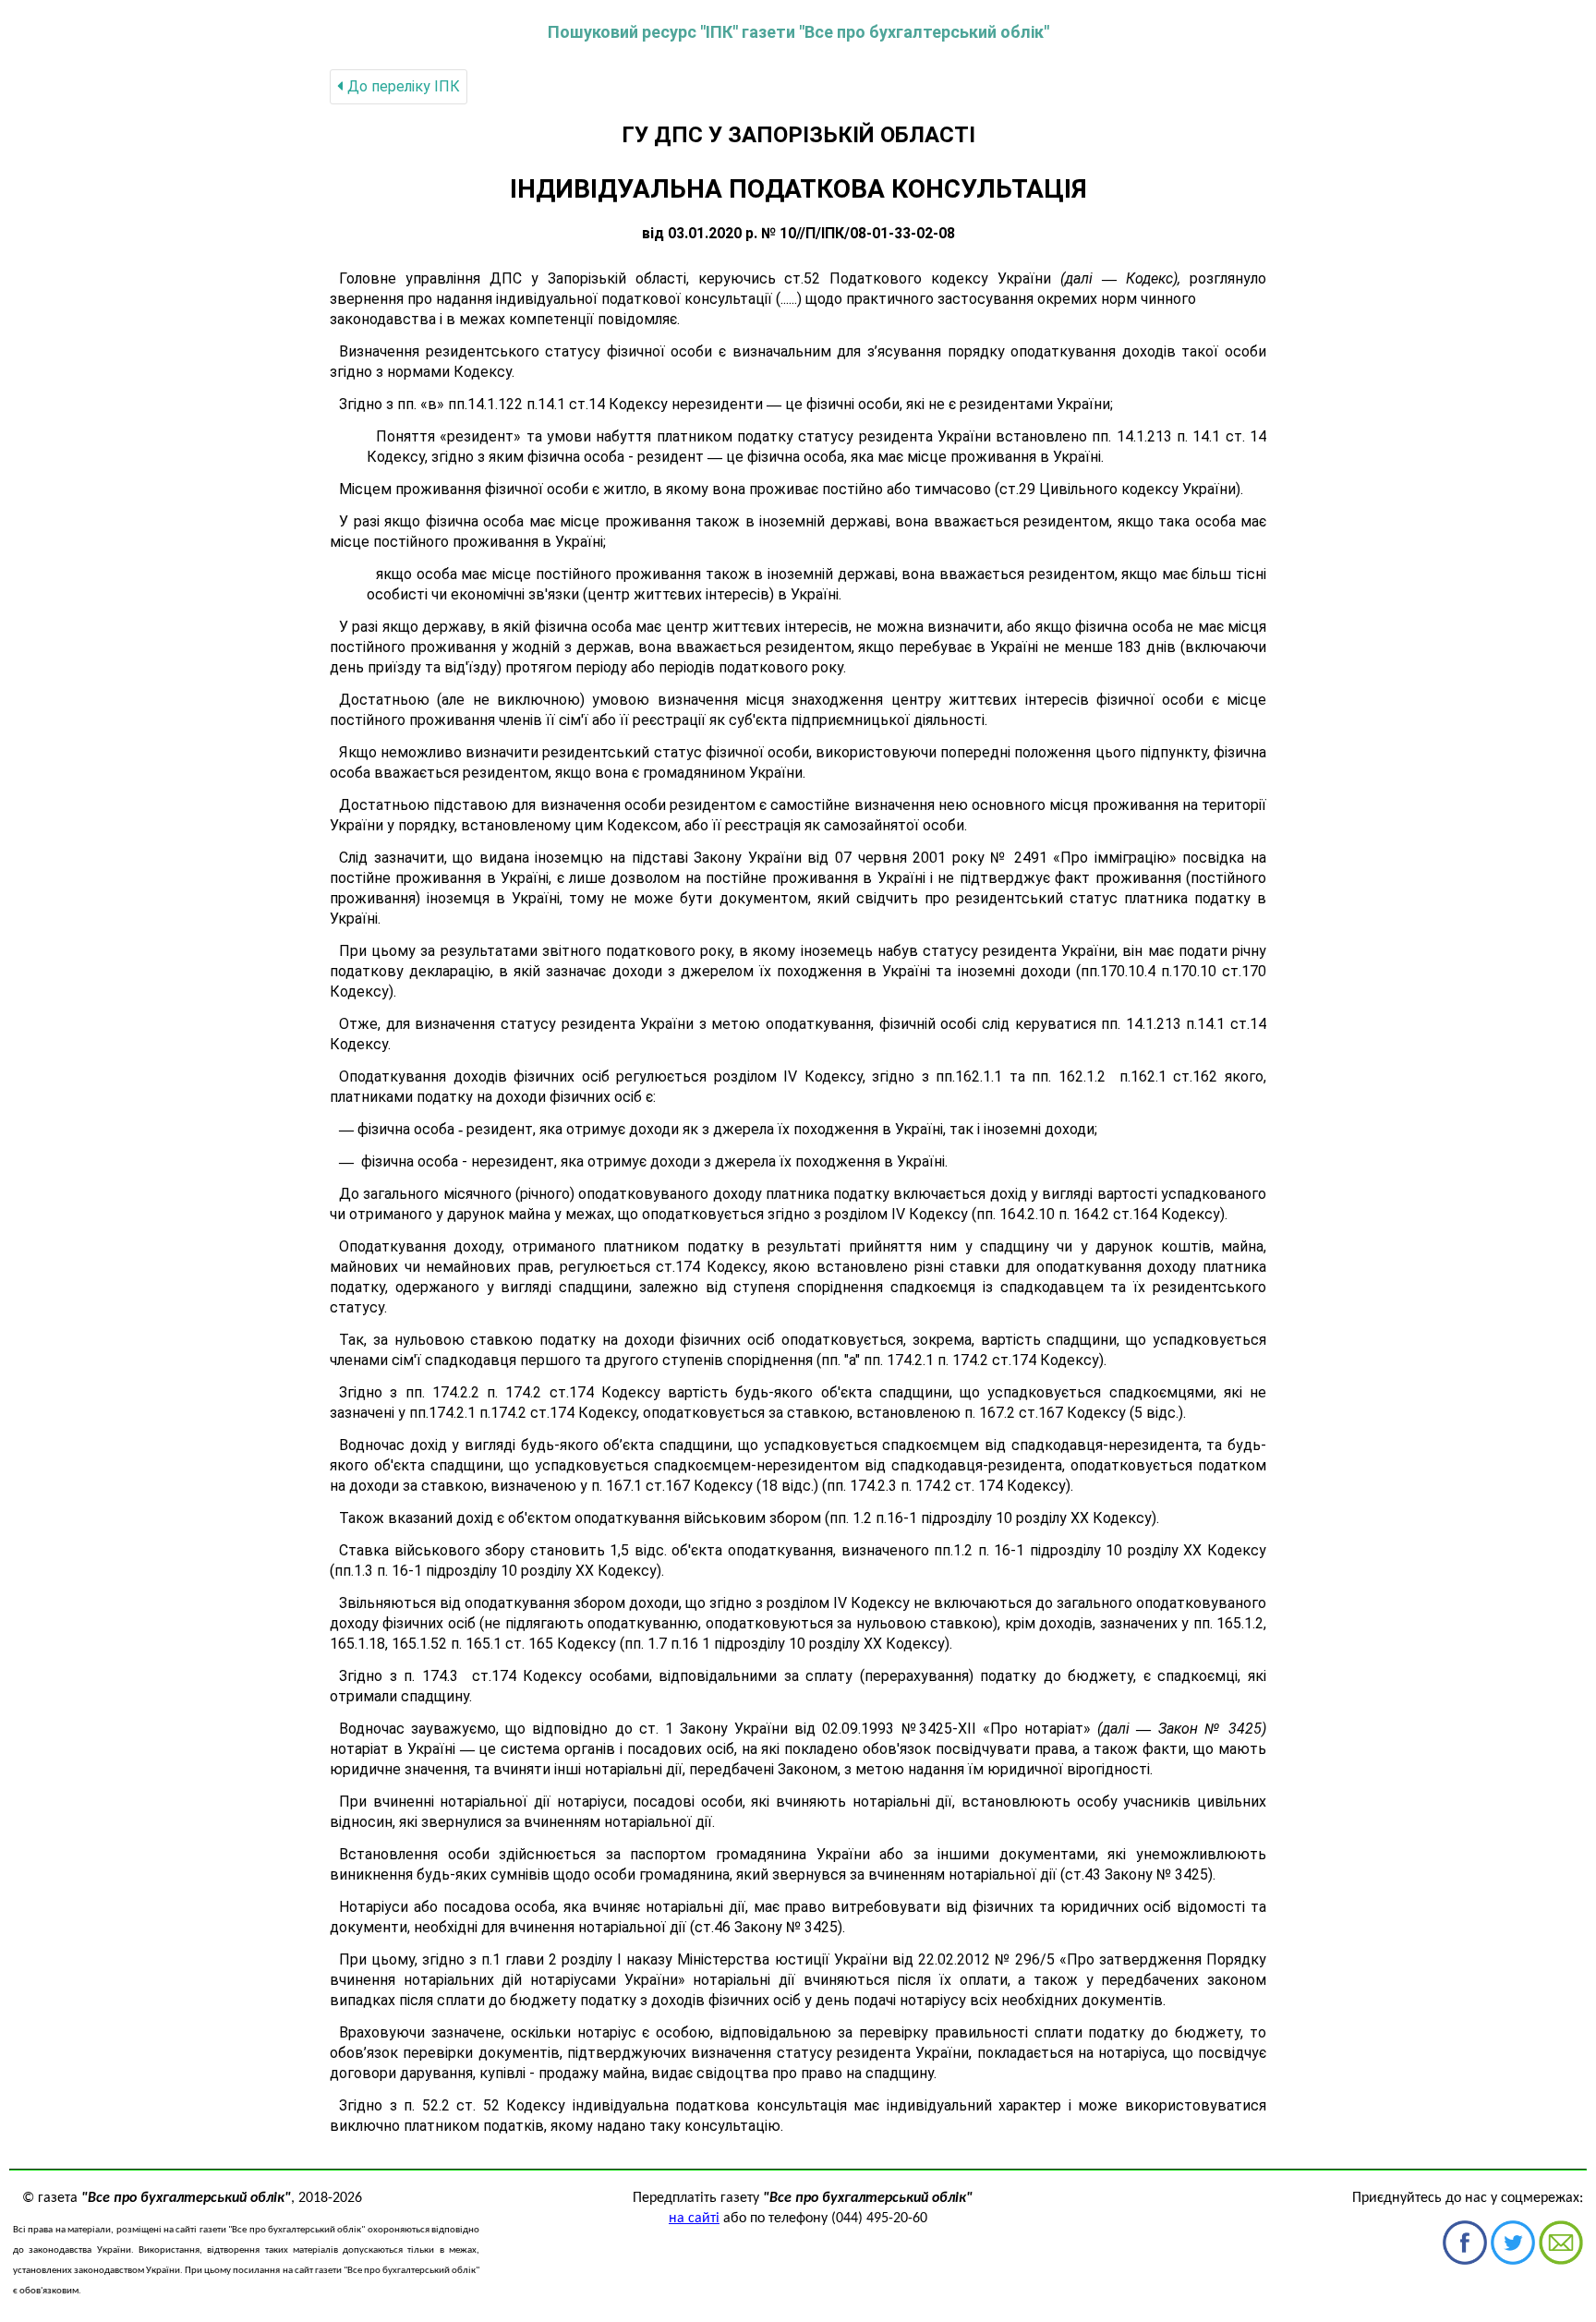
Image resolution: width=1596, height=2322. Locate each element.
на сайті (694, 2219)
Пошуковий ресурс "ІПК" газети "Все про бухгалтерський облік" (798, 32)
